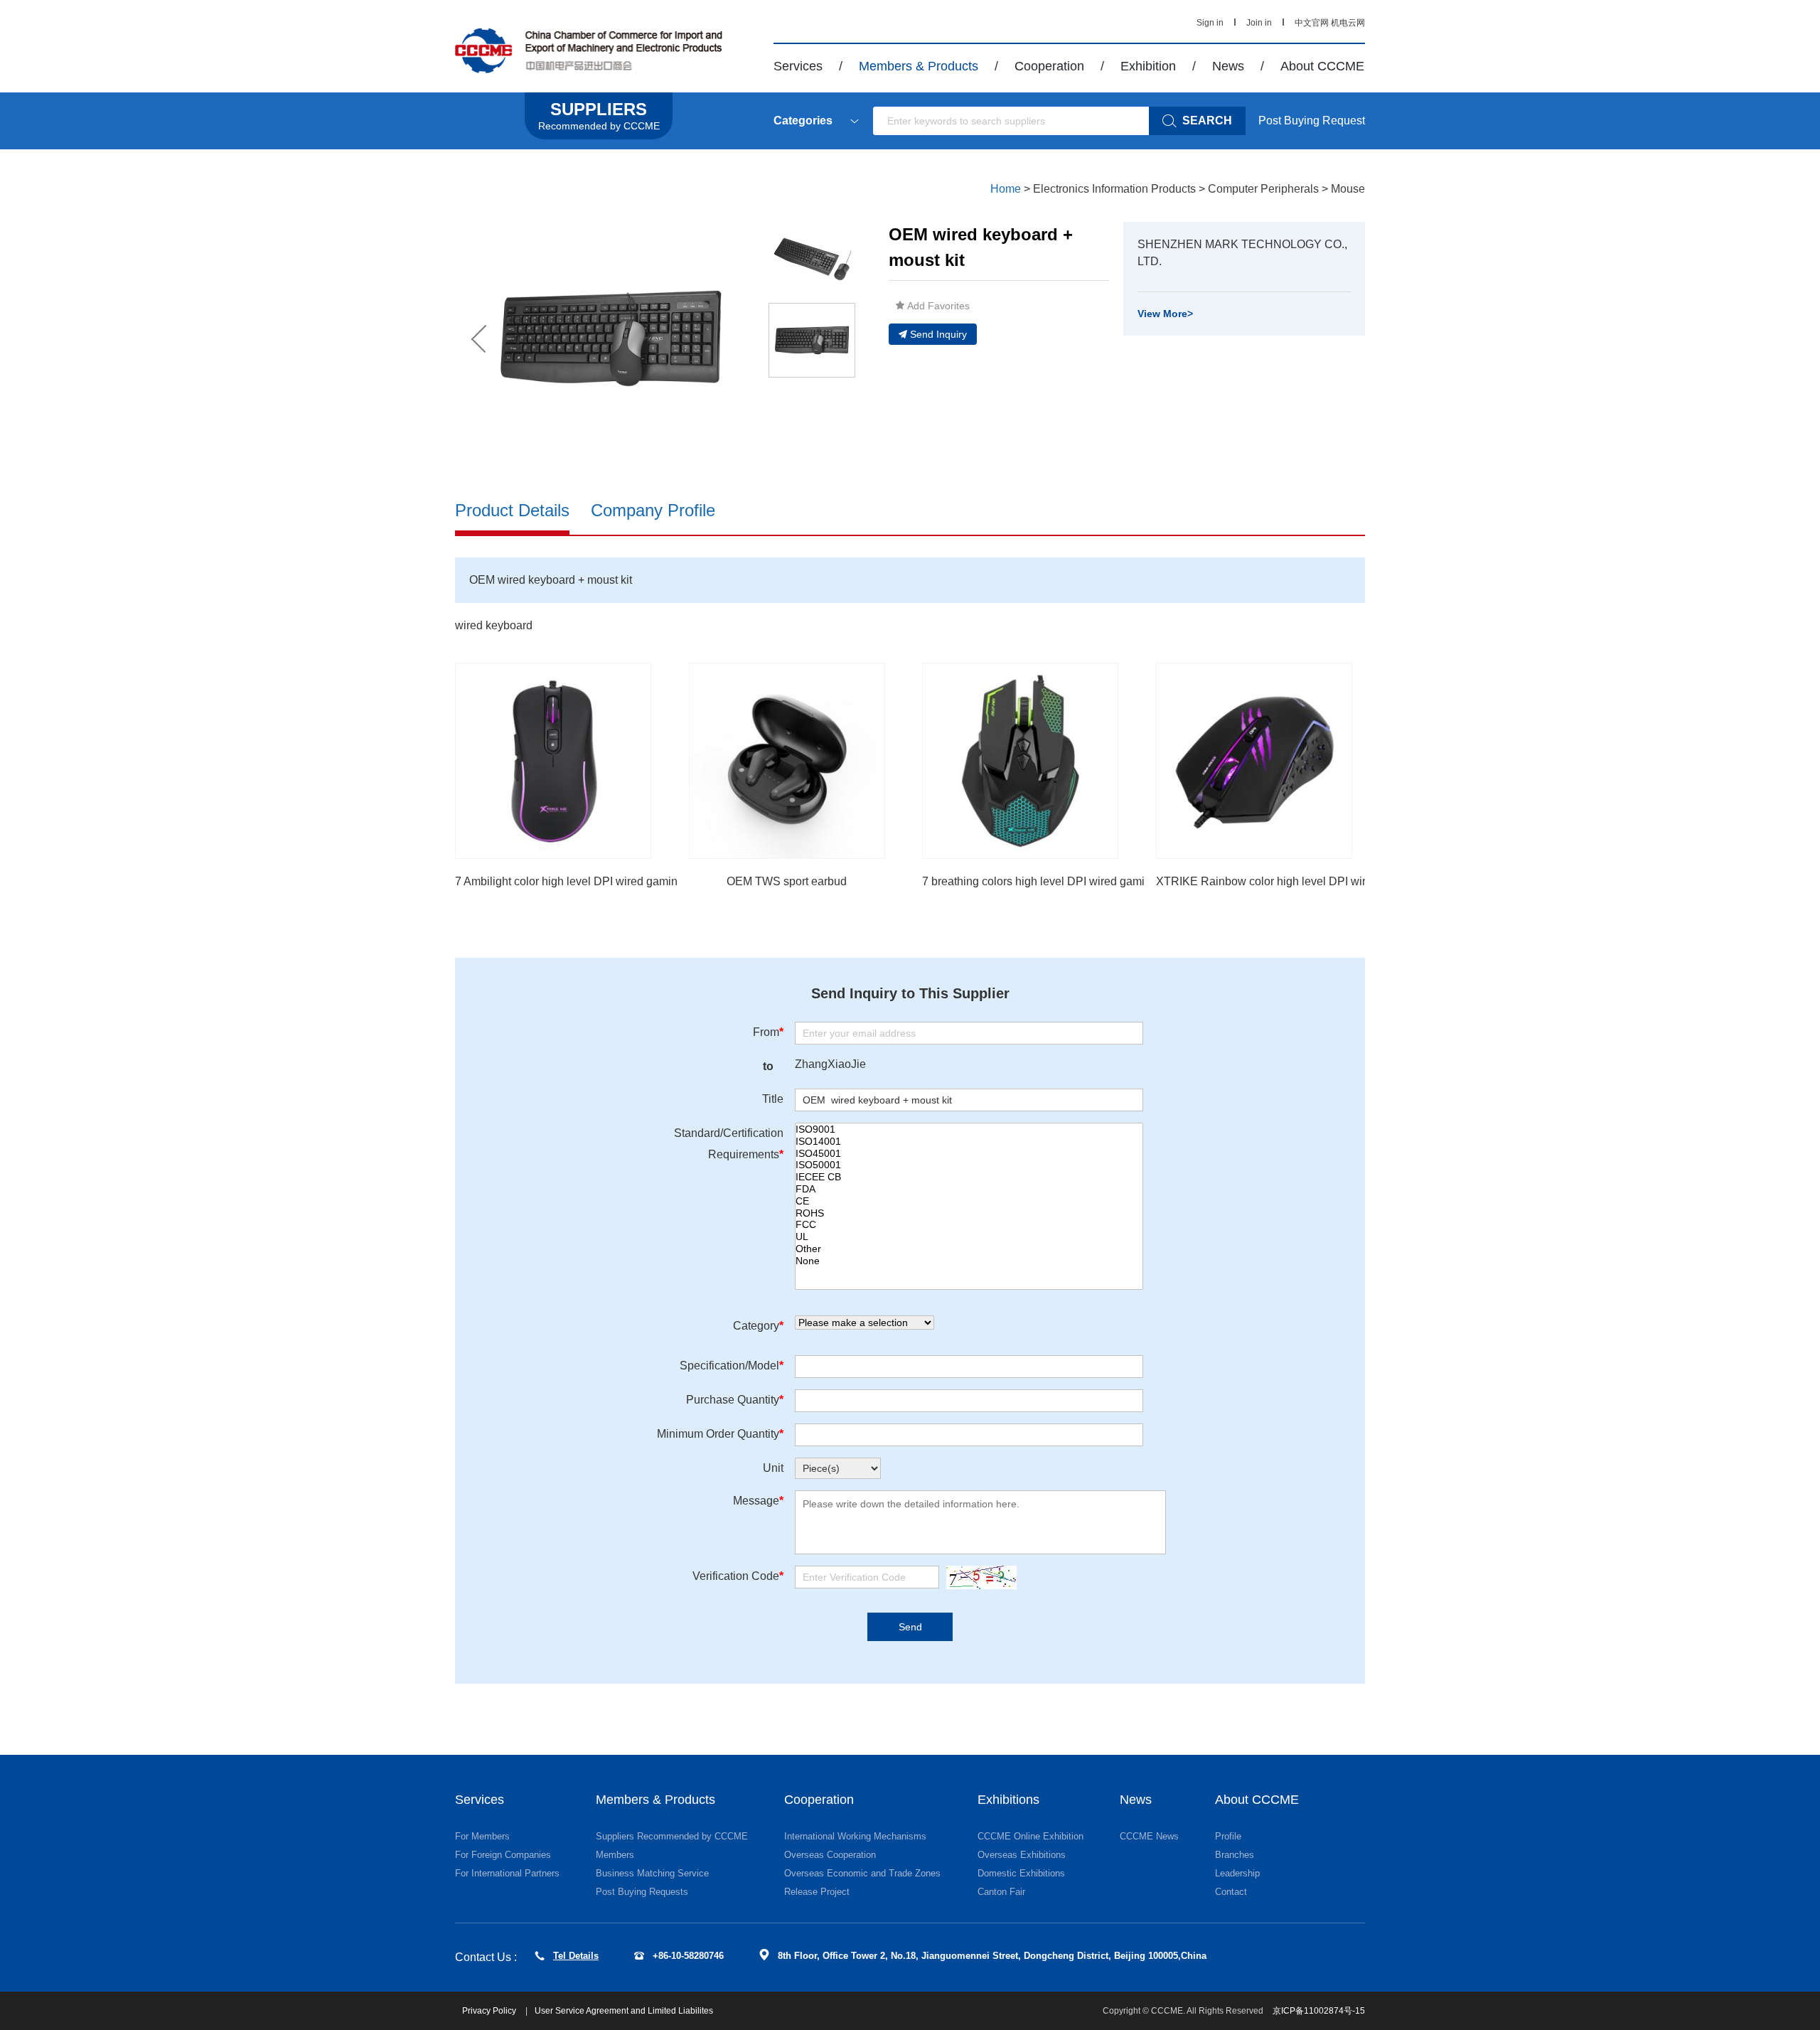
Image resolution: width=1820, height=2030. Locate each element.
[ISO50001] (969, 1165)
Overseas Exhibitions (1022, 1855)
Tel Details (576, 1956)
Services (798, 66)
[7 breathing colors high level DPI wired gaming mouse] (1020, 761)
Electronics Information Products (1114, 189)
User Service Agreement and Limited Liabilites (624, 2011)
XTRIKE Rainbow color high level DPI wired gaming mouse (1306, 881)
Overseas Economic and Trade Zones (862, 1873)
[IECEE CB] (969, 1177)
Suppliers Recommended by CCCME (672, 1836)
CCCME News (1149, 1836)
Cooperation (1049, 66)
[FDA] (969, 1189)
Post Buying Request (1312, 121)
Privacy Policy (490, 2011)
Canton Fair (1001, 1892)
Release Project (817, 1892)
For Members (482, 1836)
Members (615, 1855)
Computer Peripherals (1263, 189)
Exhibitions (1008, 1800)
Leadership (1237, 1873)
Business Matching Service (652, 1873)
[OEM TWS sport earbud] (787, 761)
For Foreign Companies (503, 1855)
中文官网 (1312, 23)
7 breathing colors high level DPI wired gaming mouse (1058, 881)
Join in (1259, 23)
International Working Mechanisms (855, 1836)
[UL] (969, 1237)
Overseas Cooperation (830, 1855)
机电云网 (1348, 23)
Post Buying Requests (642, 1892)
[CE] (969, 1201)
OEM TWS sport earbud (787, 881)
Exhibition (1148, 66)
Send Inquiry (938, 334)
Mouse (1348, 189)
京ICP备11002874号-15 (1319, 2011)
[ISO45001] (969, 1154)
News (1228, 66)
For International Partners (507, 1873)
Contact (1231, 1892)
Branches (1235, 1855)
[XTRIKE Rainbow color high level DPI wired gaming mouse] (1254, 761)
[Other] (969, 1249)
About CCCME (1322, 66)
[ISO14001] (969, 1142)
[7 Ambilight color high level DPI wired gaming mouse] (553, 761)
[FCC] (969, 1225)
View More (1165, 314)
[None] (969, 1261)
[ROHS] (969, 1213)
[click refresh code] (978, 1577)
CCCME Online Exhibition (1031, 1836)
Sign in (1210, 23)
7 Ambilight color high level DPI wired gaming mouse (588, 881)
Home (1006, 189)
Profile (1228, 1836)
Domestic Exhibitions (1021, 1873)
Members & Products (919, 66)
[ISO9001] (969, 1129)
